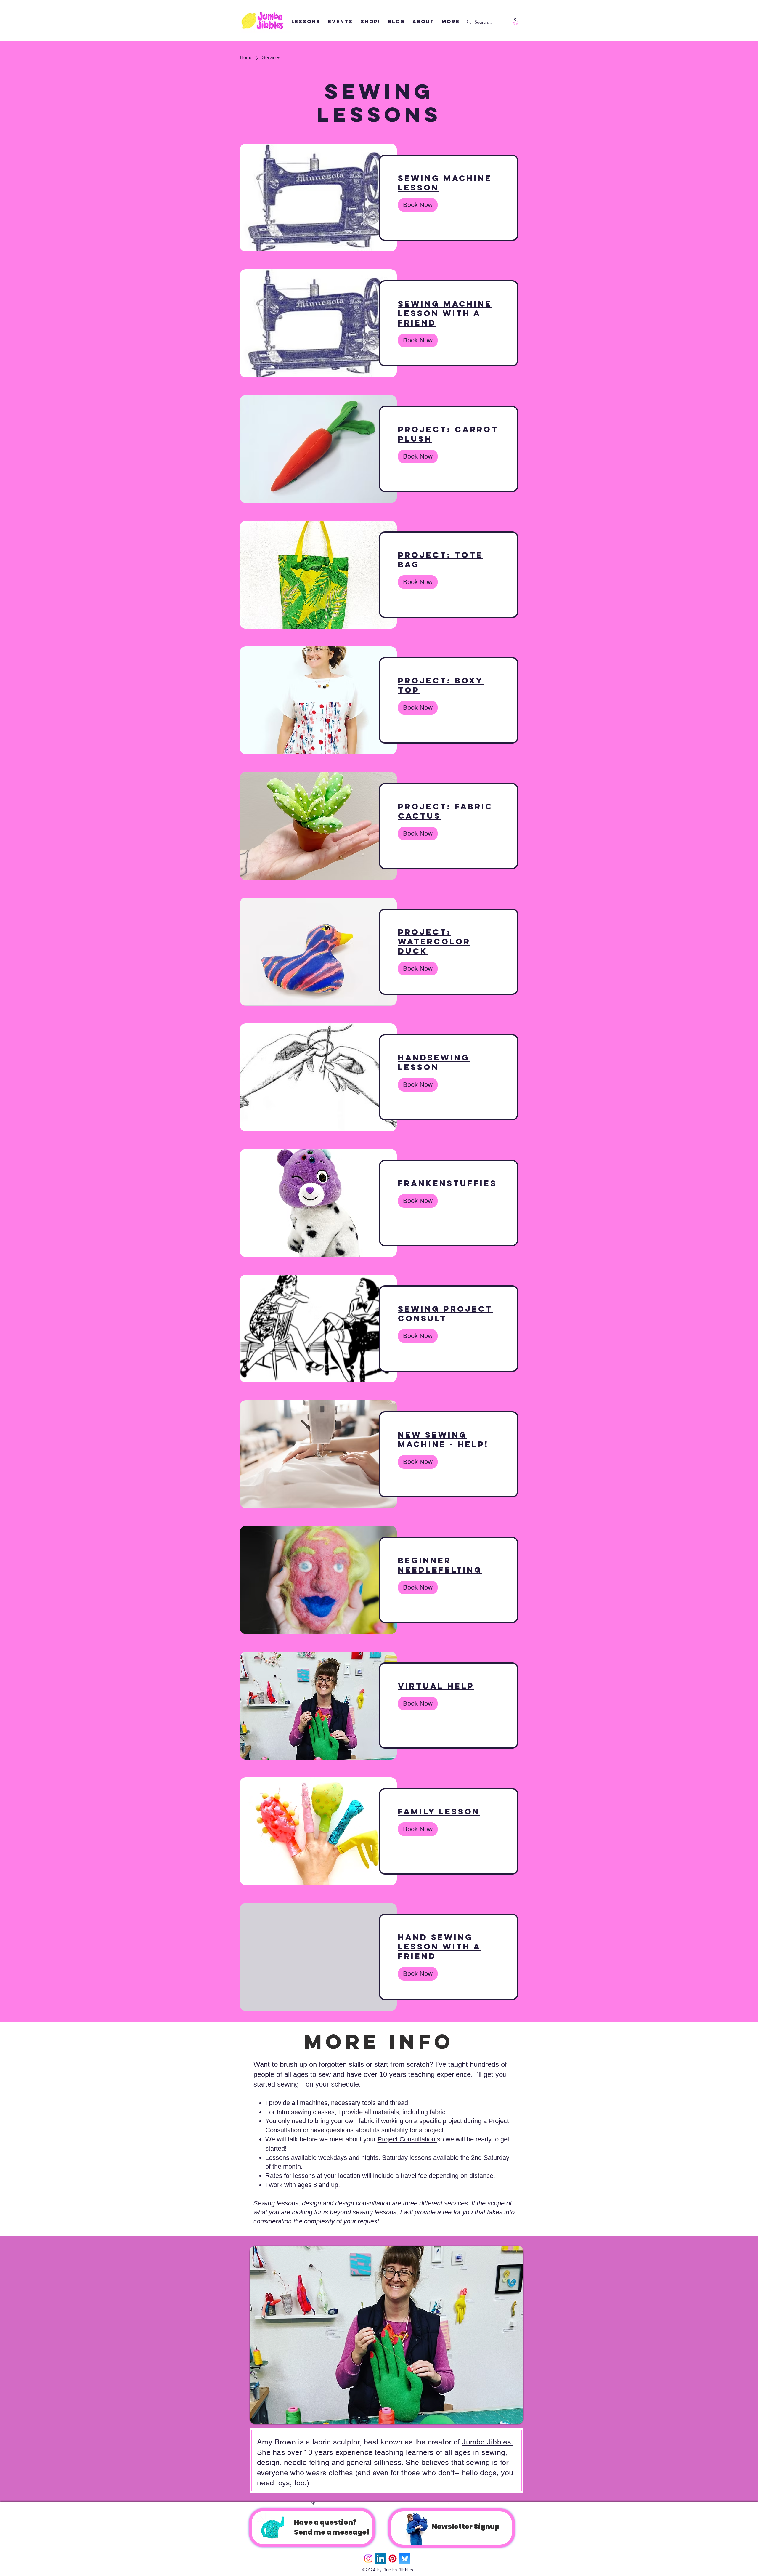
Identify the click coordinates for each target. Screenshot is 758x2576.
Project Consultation (407, 2139)
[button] (515, 21)
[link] (449, 183)
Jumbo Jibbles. (488, 2442)
